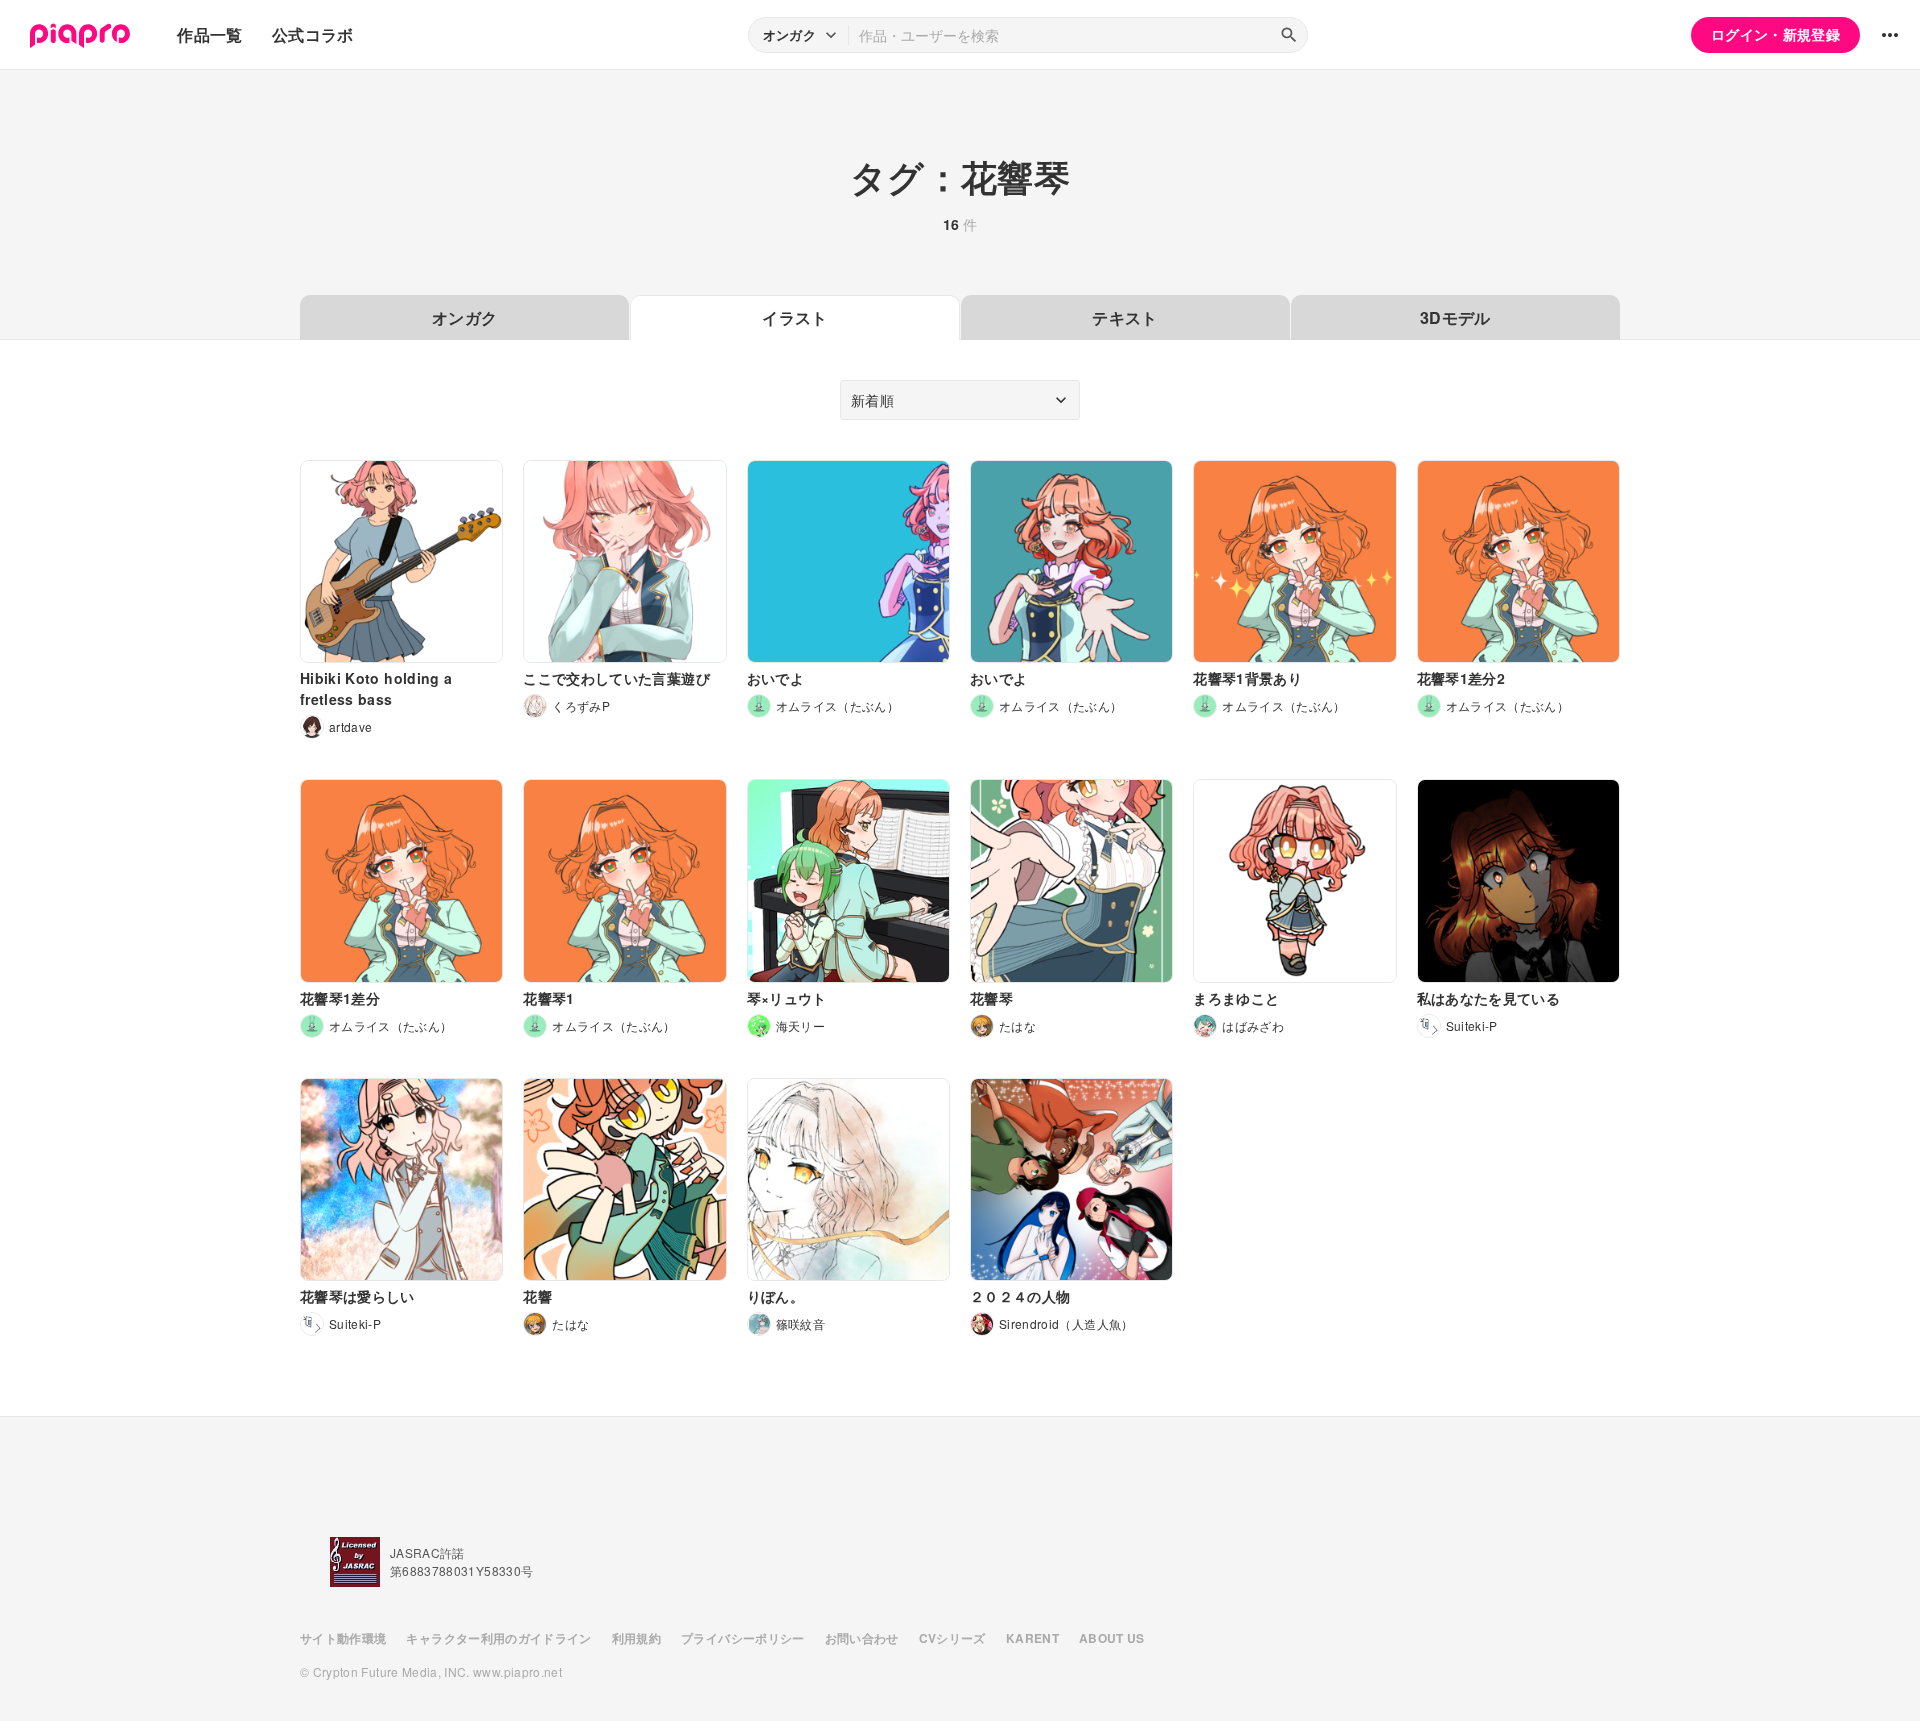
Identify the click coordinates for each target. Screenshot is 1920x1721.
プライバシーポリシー (743, 1638)
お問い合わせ (862, 1638)
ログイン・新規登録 (1775, 34)
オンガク (464, 317)
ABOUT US (1112, 1638)
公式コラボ (313, 34)
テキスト (1124, 317)
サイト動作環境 (343, 1638)
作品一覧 (209, 34)
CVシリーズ (952, 1638)
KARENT (1032, 1638)
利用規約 (636, 1638)
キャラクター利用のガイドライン (498, 1638)
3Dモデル (1455, 317)
